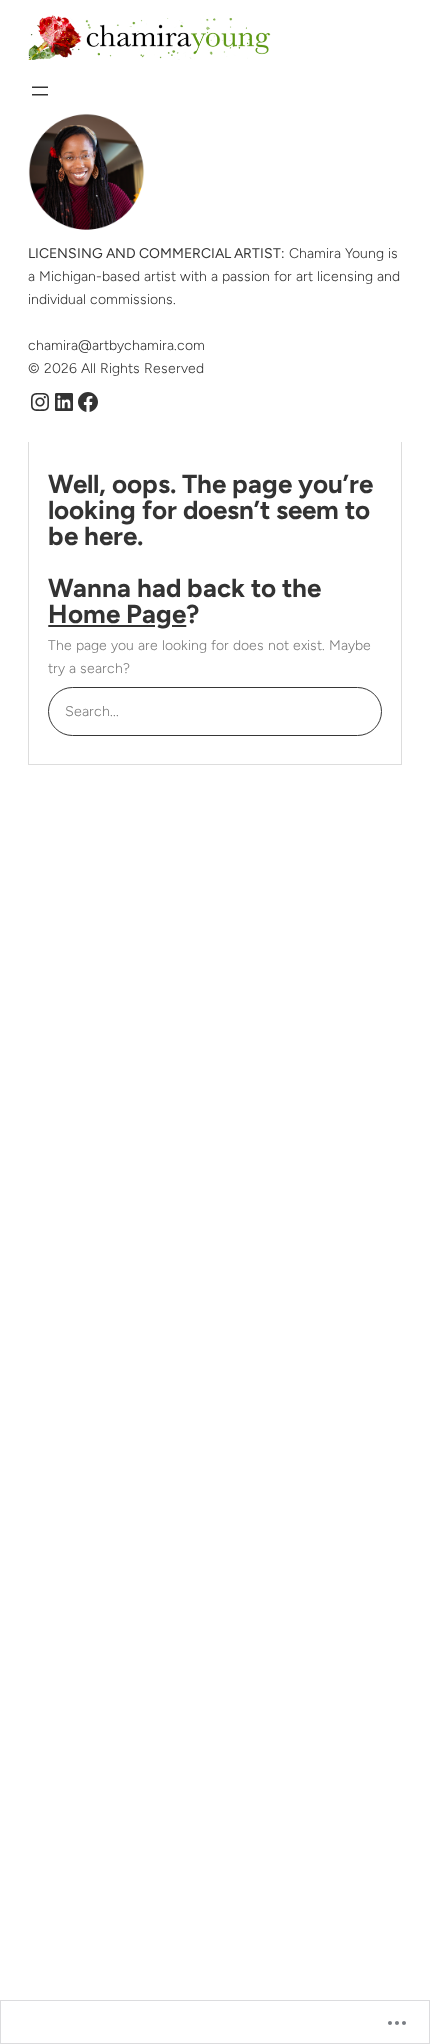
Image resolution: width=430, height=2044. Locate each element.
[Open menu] (40, 91)
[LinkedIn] (64, 402)
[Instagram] (40, 402)
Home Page (117, 614)
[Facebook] (88, 402)
